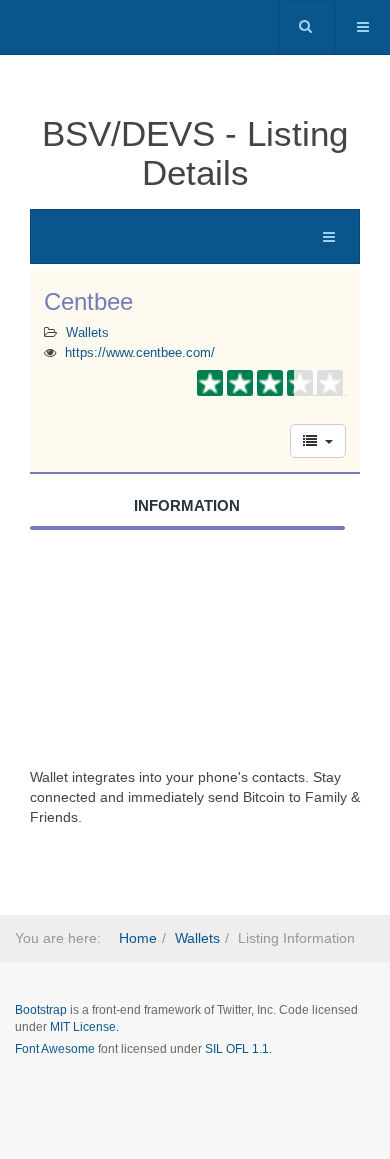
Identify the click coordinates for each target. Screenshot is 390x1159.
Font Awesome (55, 1049)
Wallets (87, 333)
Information (187, 505)
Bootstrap (41, 1010)
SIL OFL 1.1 (237, 1049)
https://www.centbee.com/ (140, 353)
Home (138, 938)
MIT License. (84, 1027)
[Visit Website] (195, 658)
